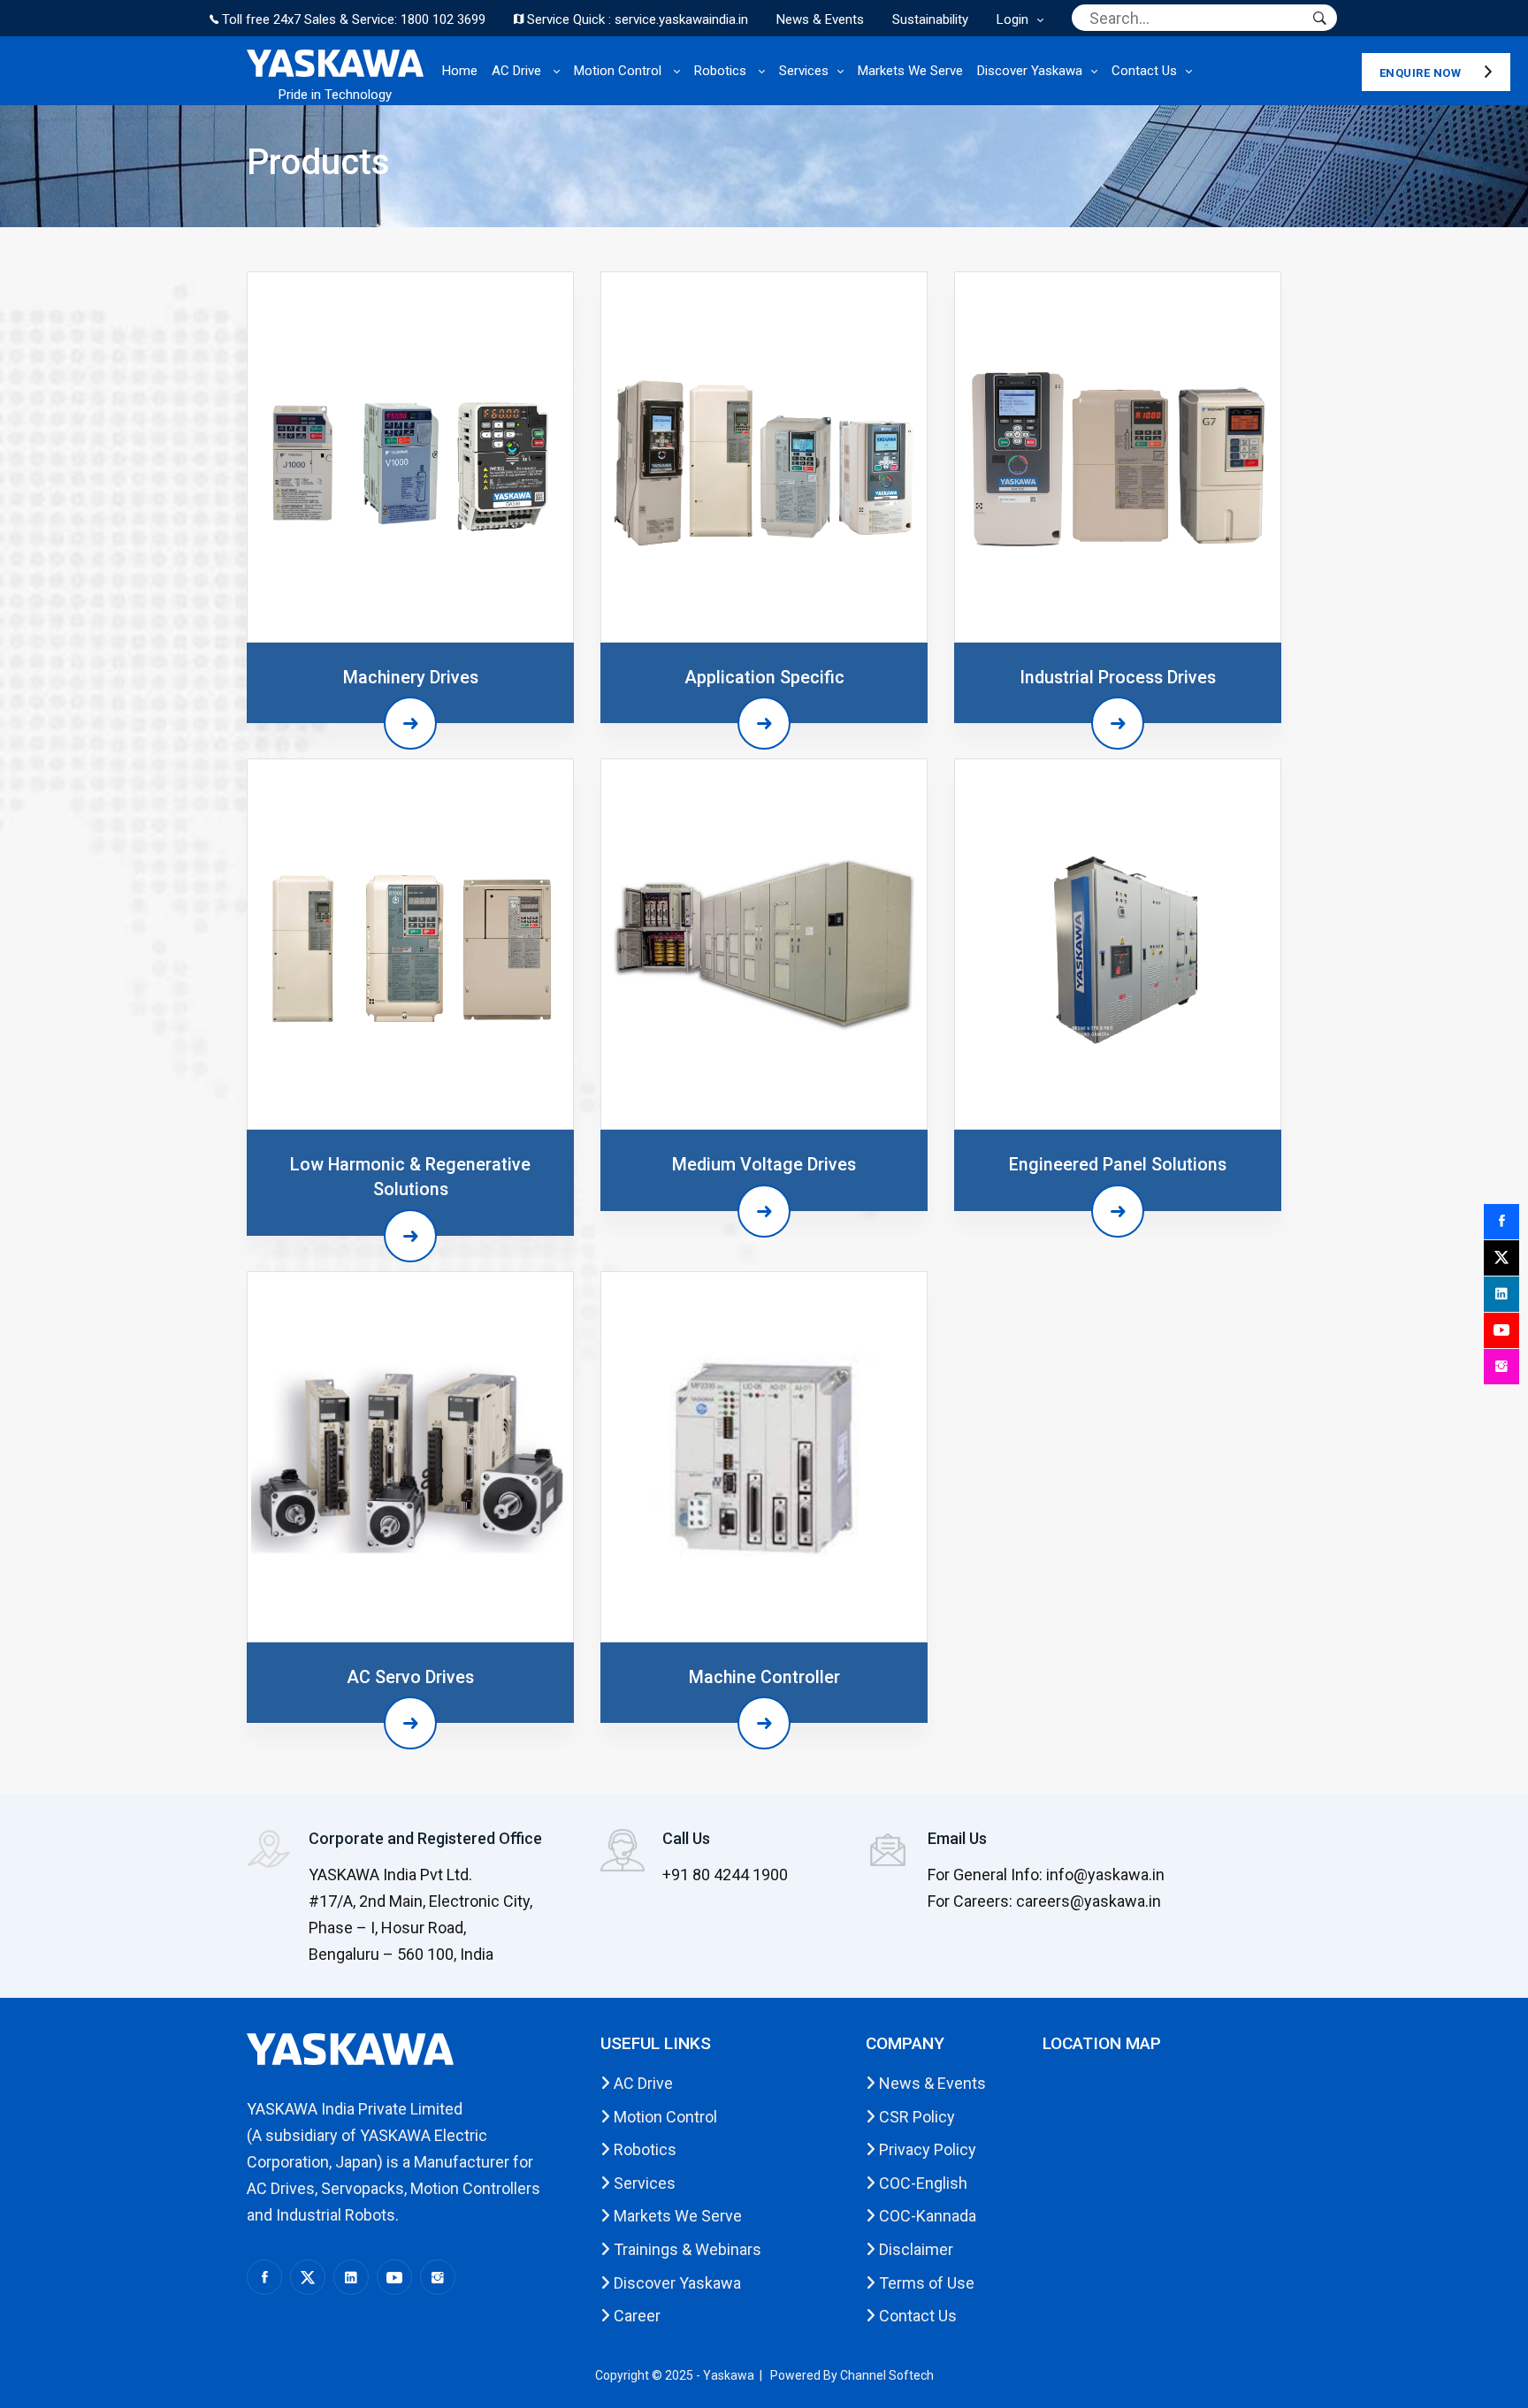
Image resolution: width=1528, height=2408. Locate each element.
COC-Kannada (926, 2216)
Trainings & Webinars (686, 2249)
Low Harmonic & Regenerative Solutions (410, 1177)
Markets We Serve (910, 71)
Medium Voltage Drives (764, 1165)
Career (635, 2316)
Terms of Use (925, 2283)
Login (1012, 19)
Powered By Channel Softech (852, 2375)
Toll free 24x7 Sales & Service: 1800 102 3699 (352, 19)
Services (804, 71)
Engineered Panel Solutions (1118, 1165)
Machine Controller (764, 1677)
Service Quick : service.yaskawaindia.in (636, 19)
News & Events (820, 19)
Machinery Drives (411, 678)
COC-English (921, 2183)
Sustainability (930, 19)
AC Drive (518, 71)
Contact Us (1144, 71)
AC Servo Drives (410, 1677)
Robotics (722, 71)
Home (460, 71)
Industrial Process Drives (1118, 678)
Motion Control (619, 71)
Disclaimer (914, 2249)
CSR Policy (915, 2117)
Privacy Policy (926, 2149)
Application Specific (764, 678)
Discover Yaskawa (1030, 71)
